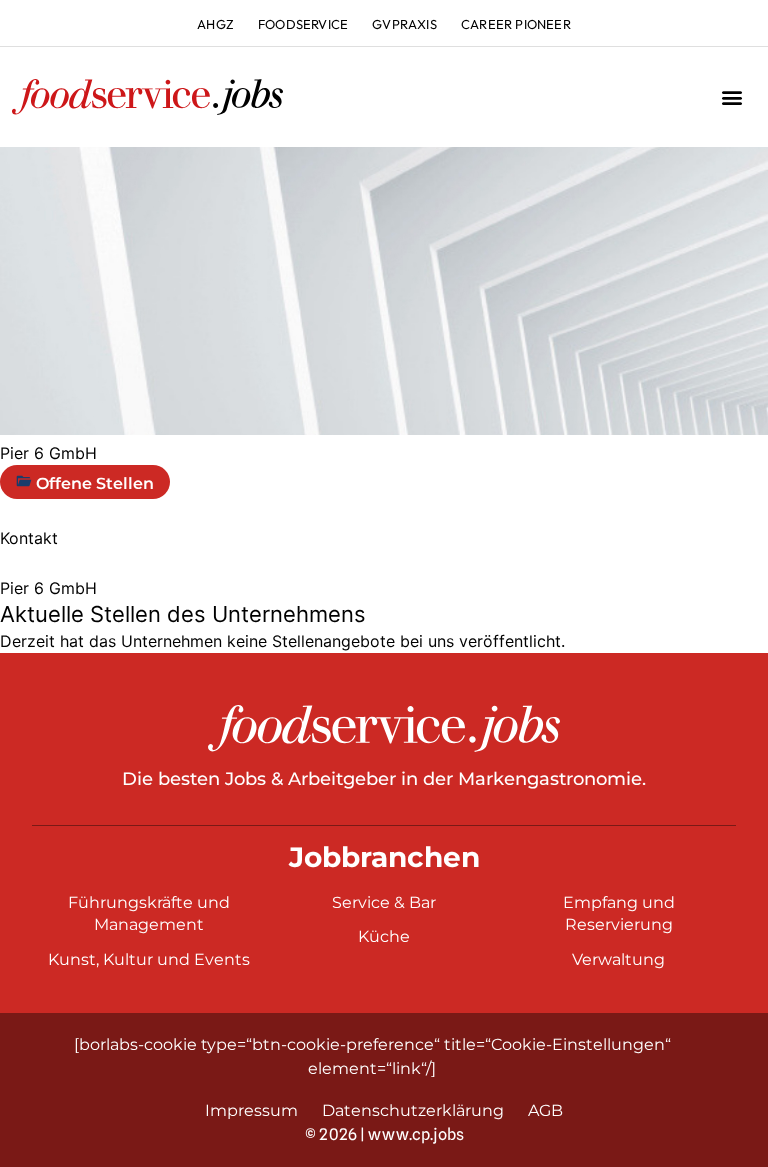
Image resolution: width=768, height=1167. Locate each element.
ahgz (215, 24)
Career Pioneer (516, 24)
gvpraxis (404, 24)
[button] (731, 97)
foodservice (303, 24)
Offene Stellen (93, 483)
